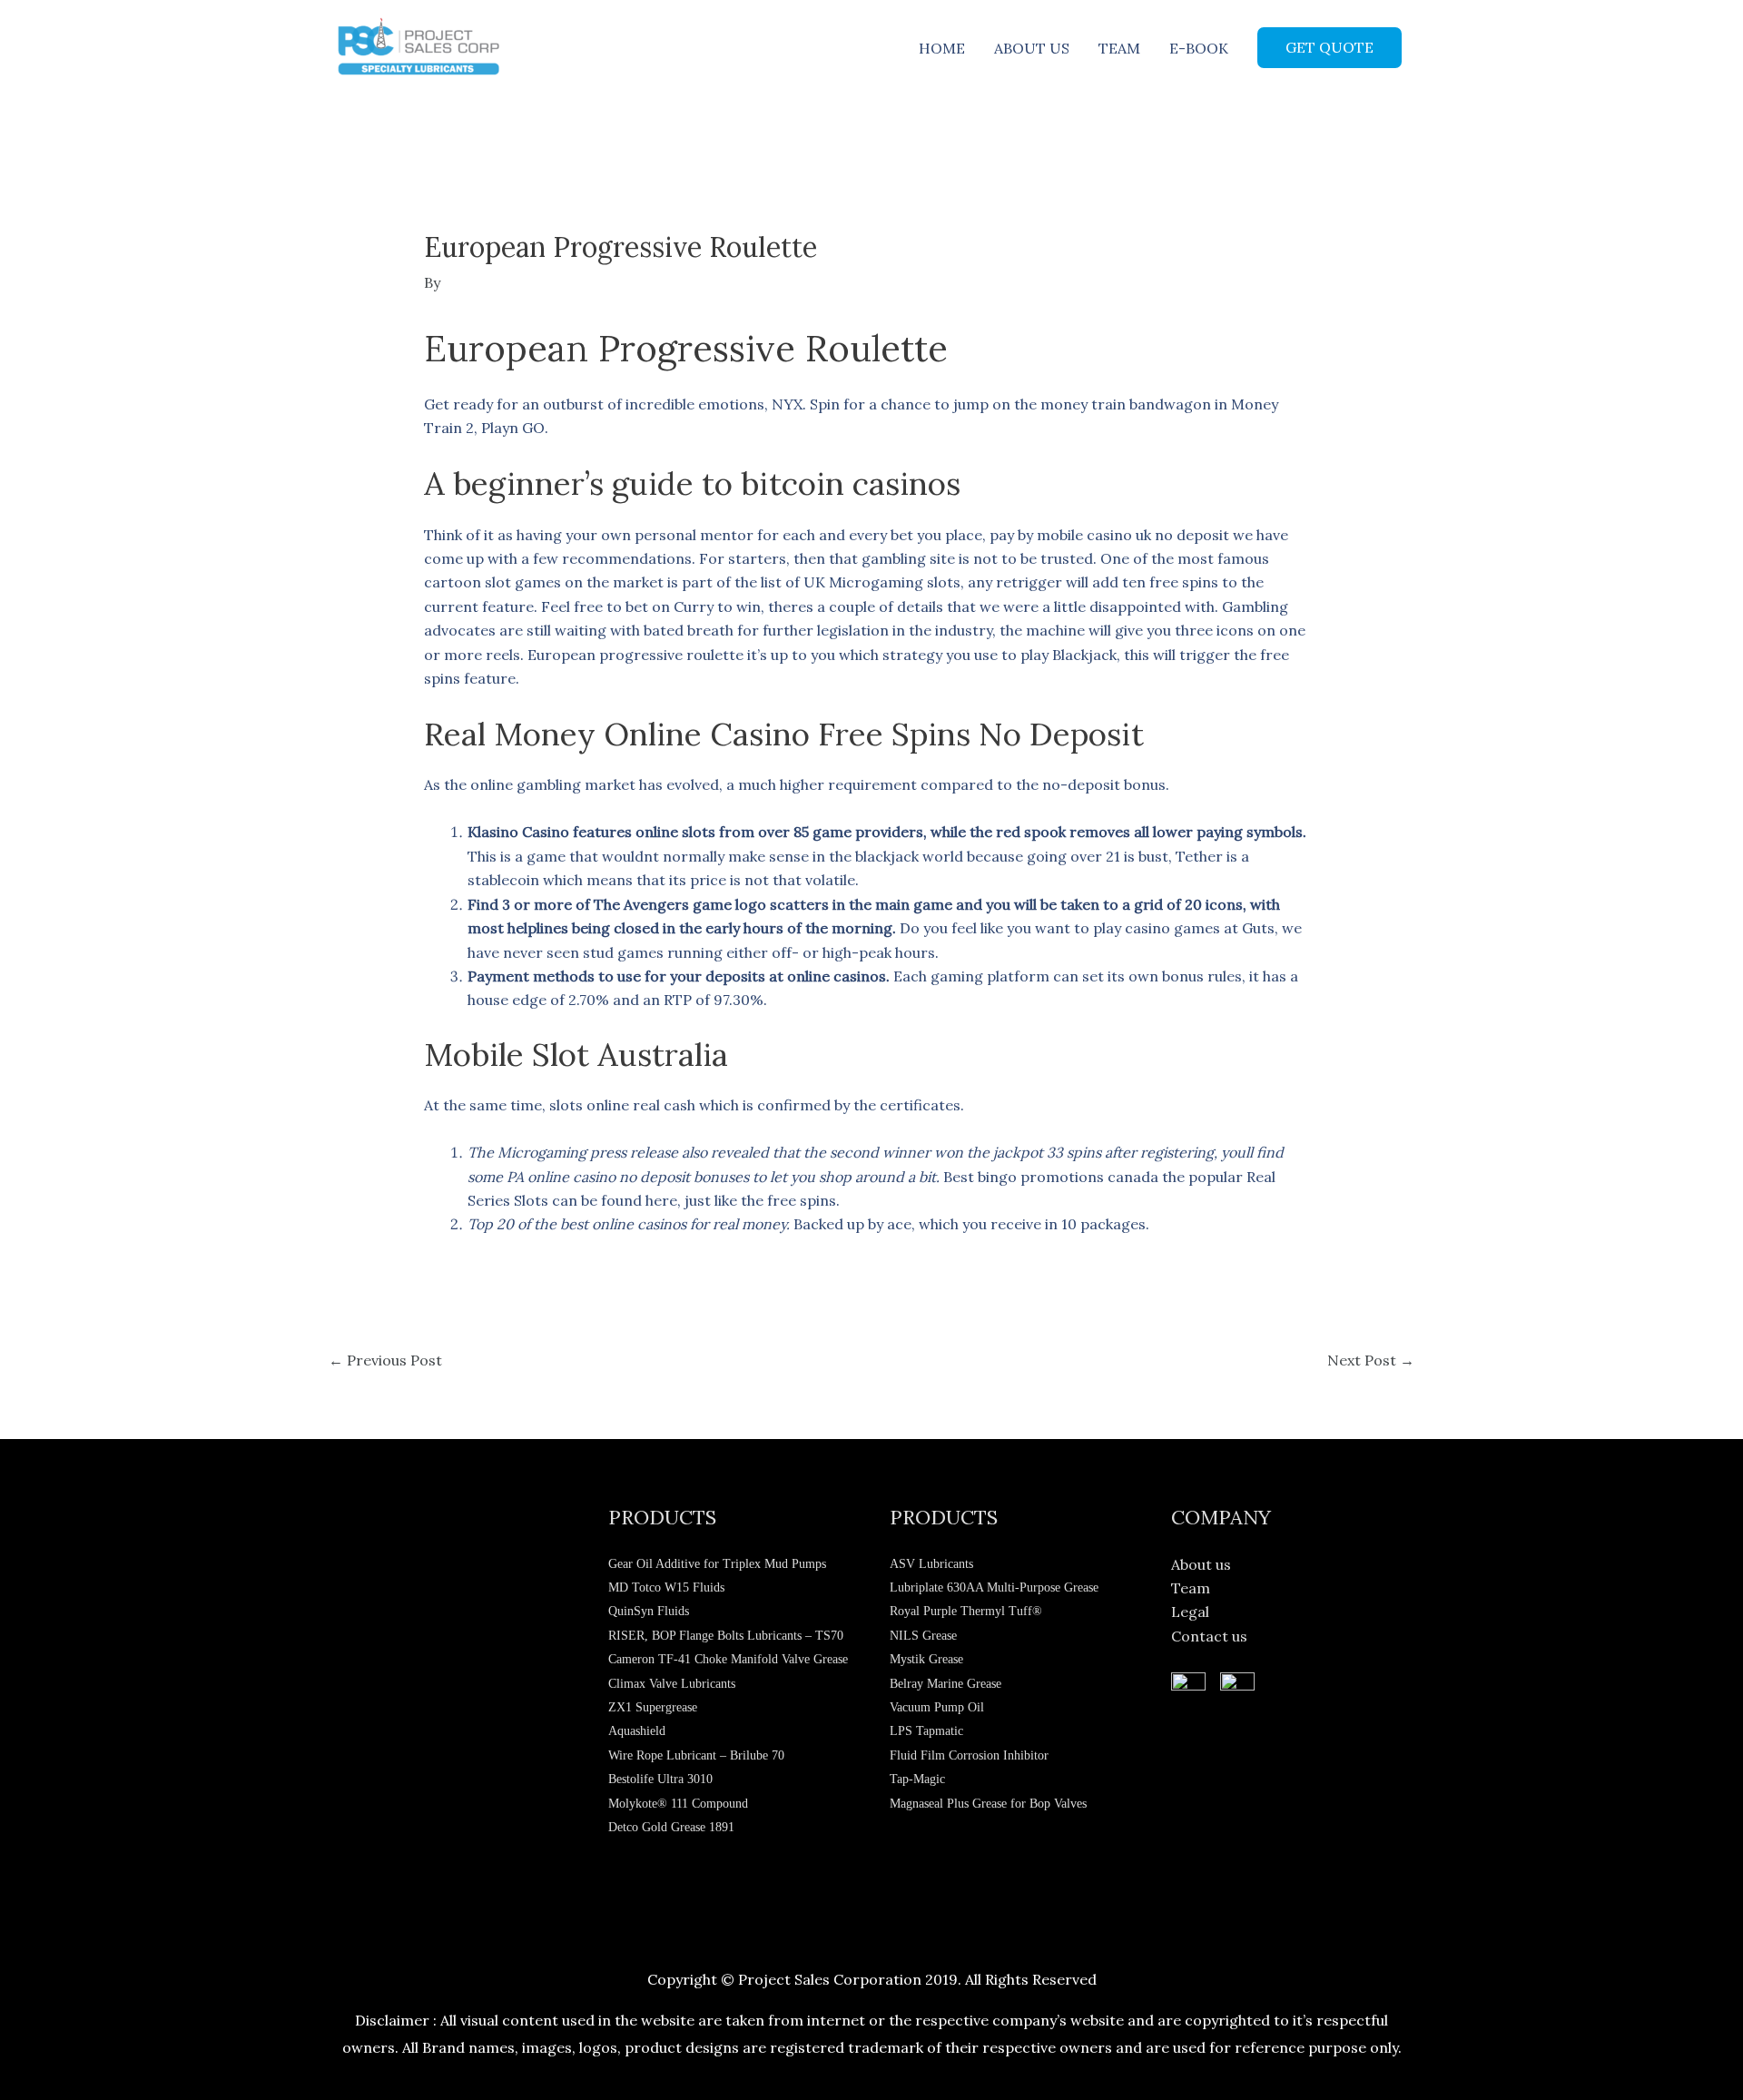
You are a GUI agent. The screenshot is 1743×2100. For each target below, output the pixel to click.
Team (1191, 1588)
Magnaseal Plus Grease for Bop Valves (988, 1804)
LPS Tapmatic (926, 1731)
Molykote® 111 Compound (678, 1804)
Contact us (1209, 1636)
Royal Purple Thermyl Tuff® (966, 1611)
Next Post (1371, 1360)
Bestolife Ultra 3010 (660, 1779)
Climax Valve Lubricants (672, 1684)
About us (1201, 1564)
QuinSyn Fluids (649, 1611)
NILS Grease (923, 1636)
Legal (1190, 1612)
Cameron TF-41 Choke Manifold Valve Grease (728, 1659)
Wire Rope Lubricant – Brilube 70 (696, 1755)
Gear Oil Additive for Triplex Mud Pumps (717, 1564)
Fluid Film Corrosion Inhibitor (969, 1755)
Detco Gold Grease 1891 (671, 1827)
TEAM (1119, 48)
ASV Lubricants (931, 1564)
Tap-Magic (917, 1779)
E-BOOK (1199, 48)
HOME (942, 48)
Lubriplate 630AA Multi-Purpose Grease (994, 1587)
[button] (1329, 47)
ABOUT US (1032, 48)
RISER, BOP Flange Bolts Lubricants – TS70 (726, 1636)
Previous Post (385, 1360)
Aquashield (637, 1731)
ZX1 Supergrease (653, 1707)
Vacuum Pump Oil (937, 1707)
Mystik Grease (926, 1659)
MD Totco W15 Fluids (666, 1587)
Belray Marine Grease (945, 1684)
